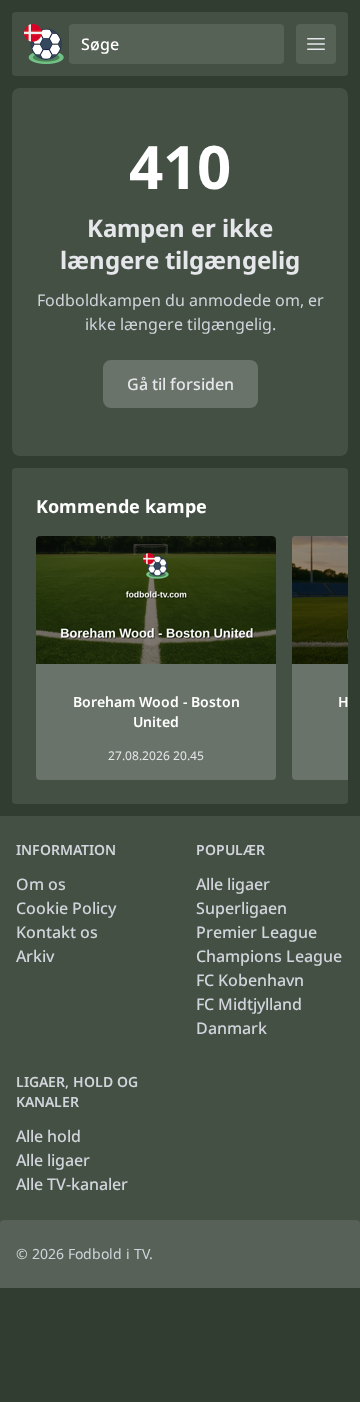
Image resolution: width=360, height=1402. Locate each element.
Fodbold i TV (108, 1253)
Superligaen (241, 908)
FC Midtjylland (249, 1004)
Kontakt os (57, 932)
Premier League (256, 932)
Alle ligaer (233, 884)
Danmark (231, 1028)
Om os (41, 884)
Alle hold (48, 1136)
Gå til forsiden (180, 384)
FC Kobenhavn (250, 980)
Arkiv (35, 956)
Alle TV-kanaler (72, 1184)
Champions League (269, 956)
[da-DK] (44, 44)
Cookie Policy (66, 908)
